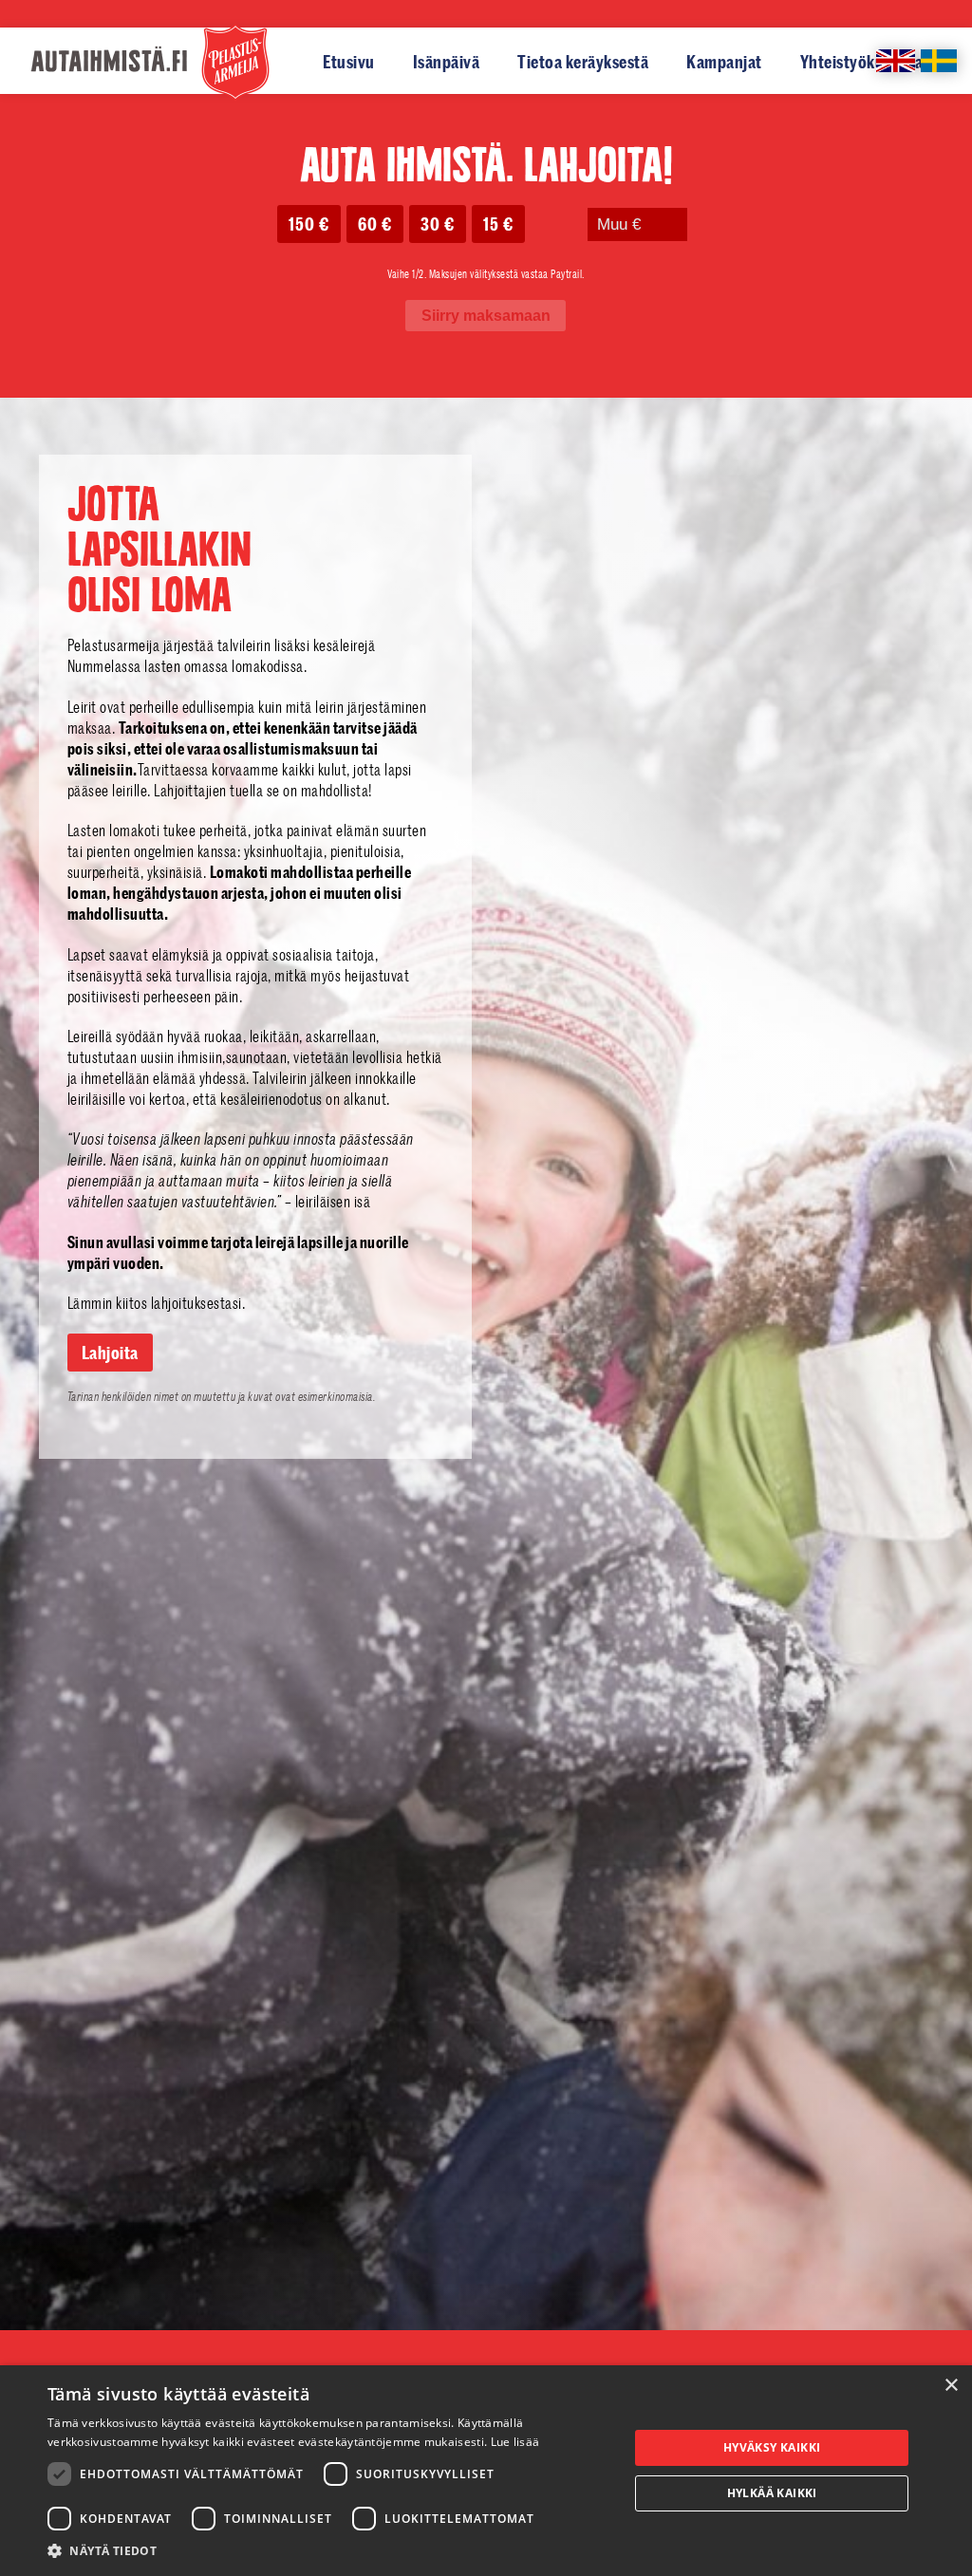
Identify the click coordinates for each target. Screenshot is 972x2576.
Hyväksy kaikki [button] (772, 2447)
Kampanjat (724, 62)
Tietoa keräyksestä (583, 62)
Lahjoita (110, 1353)
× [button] (951, 2386)
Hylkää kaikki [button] (772, 2493)
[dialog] (486, 2471)
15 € (498, 224)
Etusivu (349, 62)
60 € (375, 224)
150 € (309, 224)
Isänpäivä (447, 62)
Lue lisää (515, 2442)
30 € (438, 224)
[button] (329, 2551)
